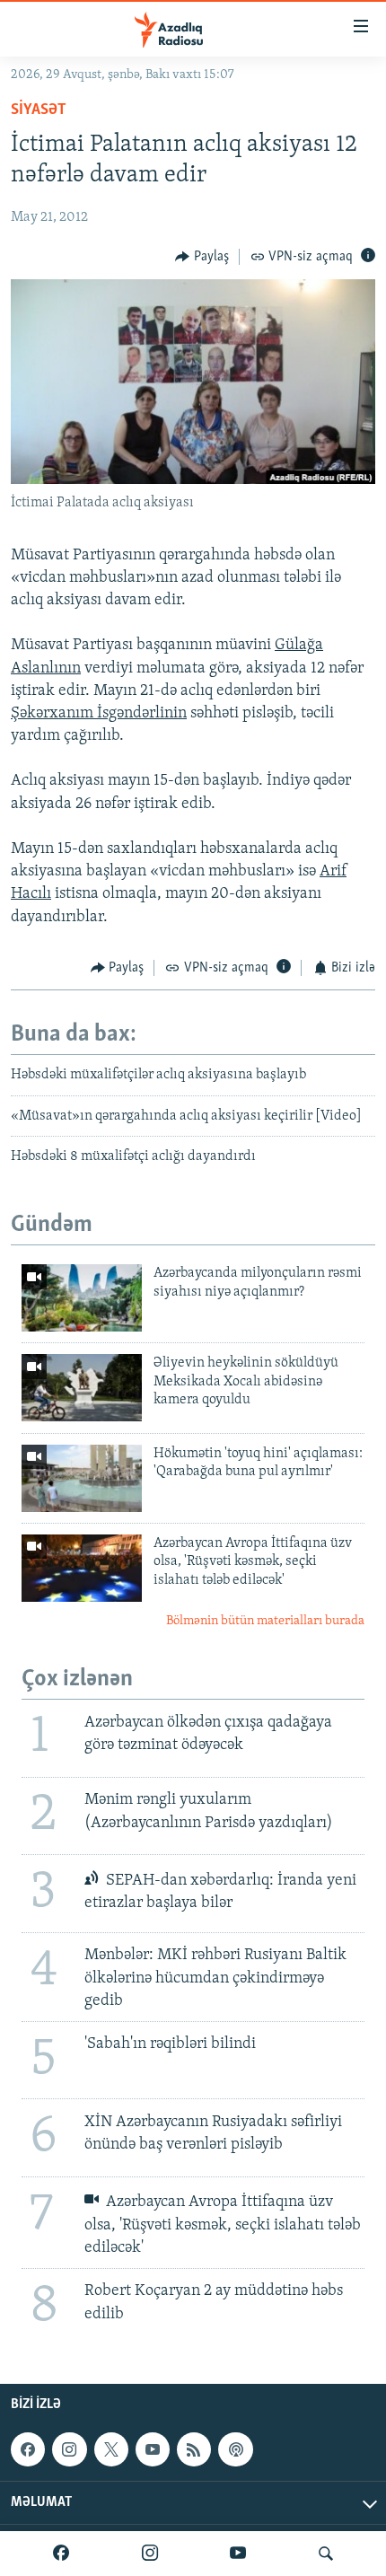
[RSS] (194, 2449)
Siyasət (39, 110)
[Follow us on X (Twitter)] (111, 2449)
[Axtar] (326, 2554)
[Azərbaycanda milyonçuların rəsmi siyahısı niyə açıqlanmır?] (82, 1298)
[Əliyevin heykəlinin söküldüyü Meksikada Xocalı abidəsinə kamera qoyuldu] (82, 1388)
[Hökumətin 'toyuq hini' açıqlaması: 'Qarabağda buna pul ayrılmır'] (82, 1478)
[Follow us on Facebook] (28, 2449)
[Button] (202, 257)
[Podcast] (235, 2449)
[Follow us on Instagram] (69, 2449)
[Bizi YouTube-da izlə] (238, 2554)
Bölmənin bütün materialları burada (265, 1621)
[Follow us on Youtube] (153, 2449)
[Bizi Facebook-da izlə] (61, 2554)
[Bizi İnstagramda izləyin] (150, 2554)
